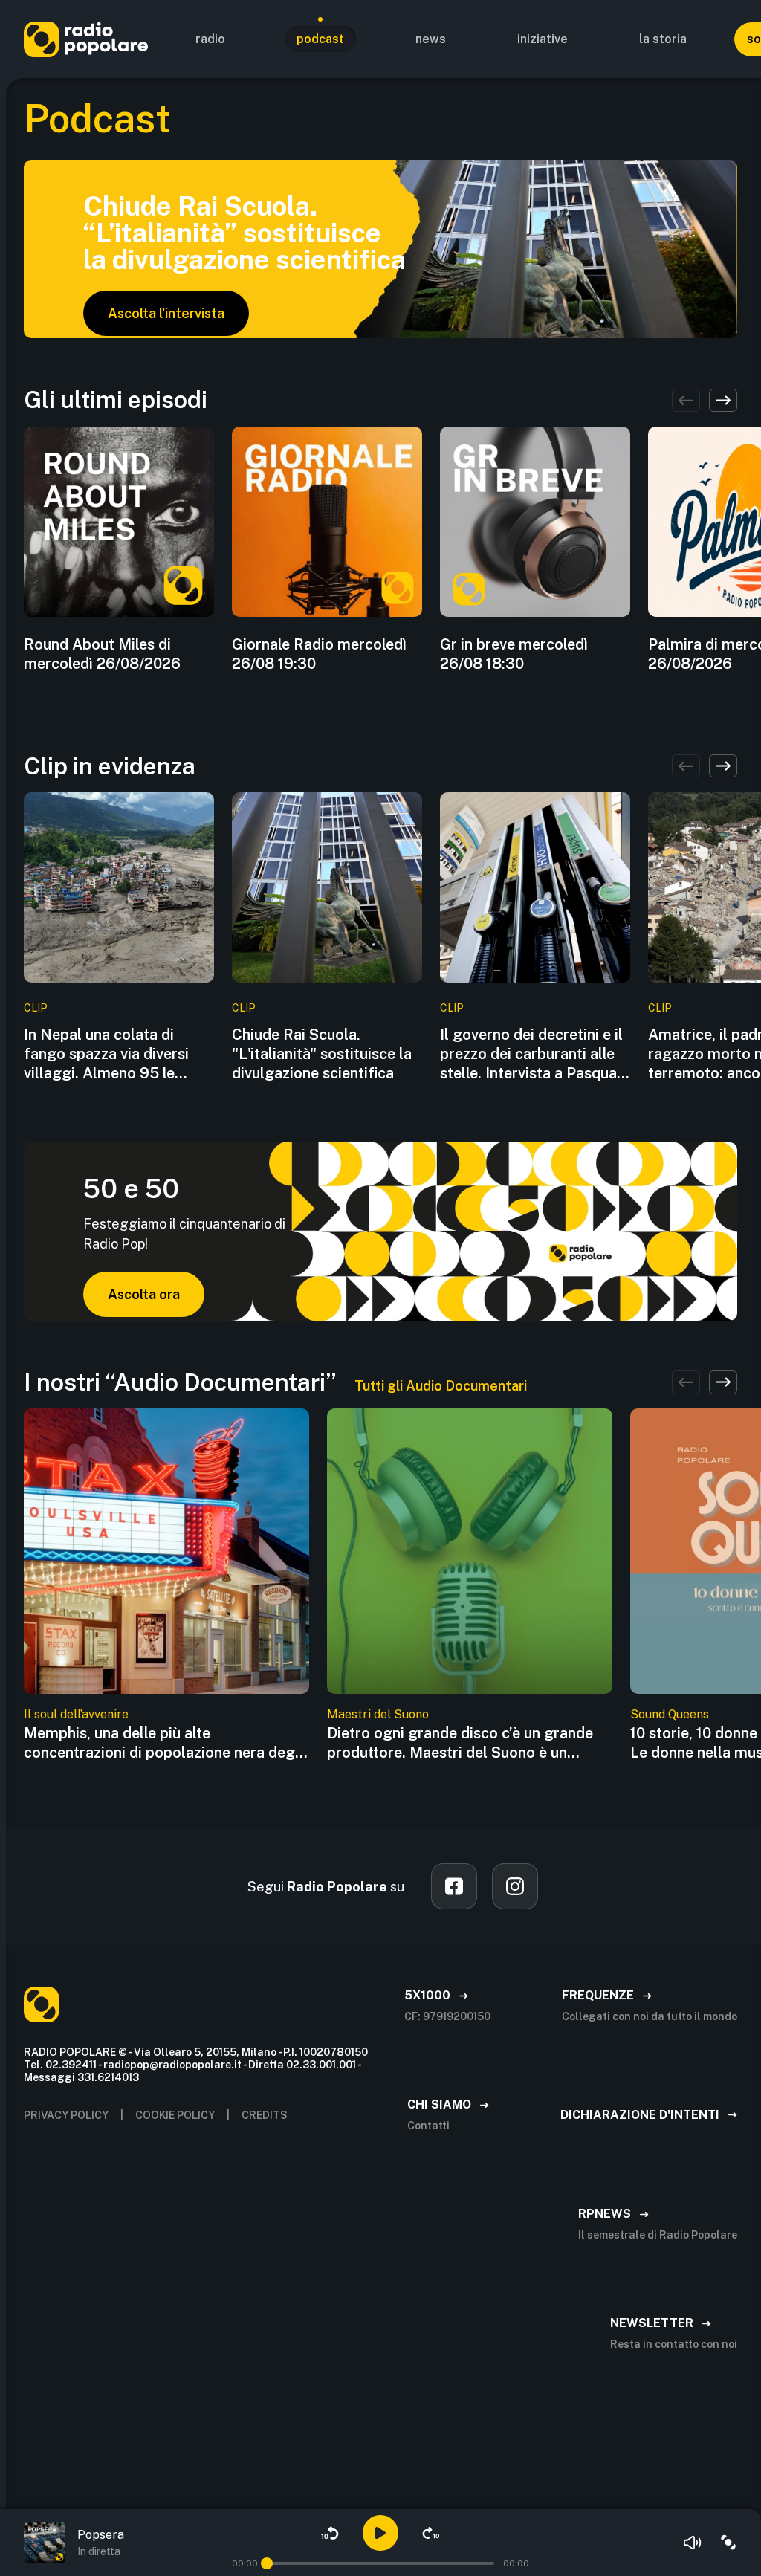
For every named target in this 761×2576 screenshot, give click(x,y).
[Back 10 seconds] (330, 2533)
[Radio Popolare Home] (86, 39)
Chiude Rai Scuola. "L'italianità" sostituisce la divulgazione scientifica (322, 1054)
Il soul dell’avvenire (76, 1714)
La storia (663, 39)
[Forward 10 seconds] (431, 2533)
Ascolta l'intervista (166, 313)
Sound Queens (670, 1714)
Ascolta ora (144, 1294)
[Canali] (728, 2543)
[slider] (267, 2563)
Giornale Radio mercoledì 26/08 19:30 (319, 654)
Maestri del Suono (378, 1714)
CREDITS (265, 2115)
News (431, 39)
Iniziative (543, 39)
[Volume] (693, 2543)
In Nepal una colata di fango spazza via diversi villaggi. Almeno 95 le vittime (106, 1054)
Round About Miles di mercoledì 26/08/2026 (102, 654)
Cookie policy (175, 2115)
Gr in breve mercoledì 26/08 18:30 (514, 654)
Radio (210, 39)
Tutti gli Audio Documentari (441, 1386)
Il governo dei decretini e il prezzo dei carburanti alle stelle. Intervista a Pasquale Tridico (534, 1054)
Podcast (320, 39)
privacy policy (66, 2115)
